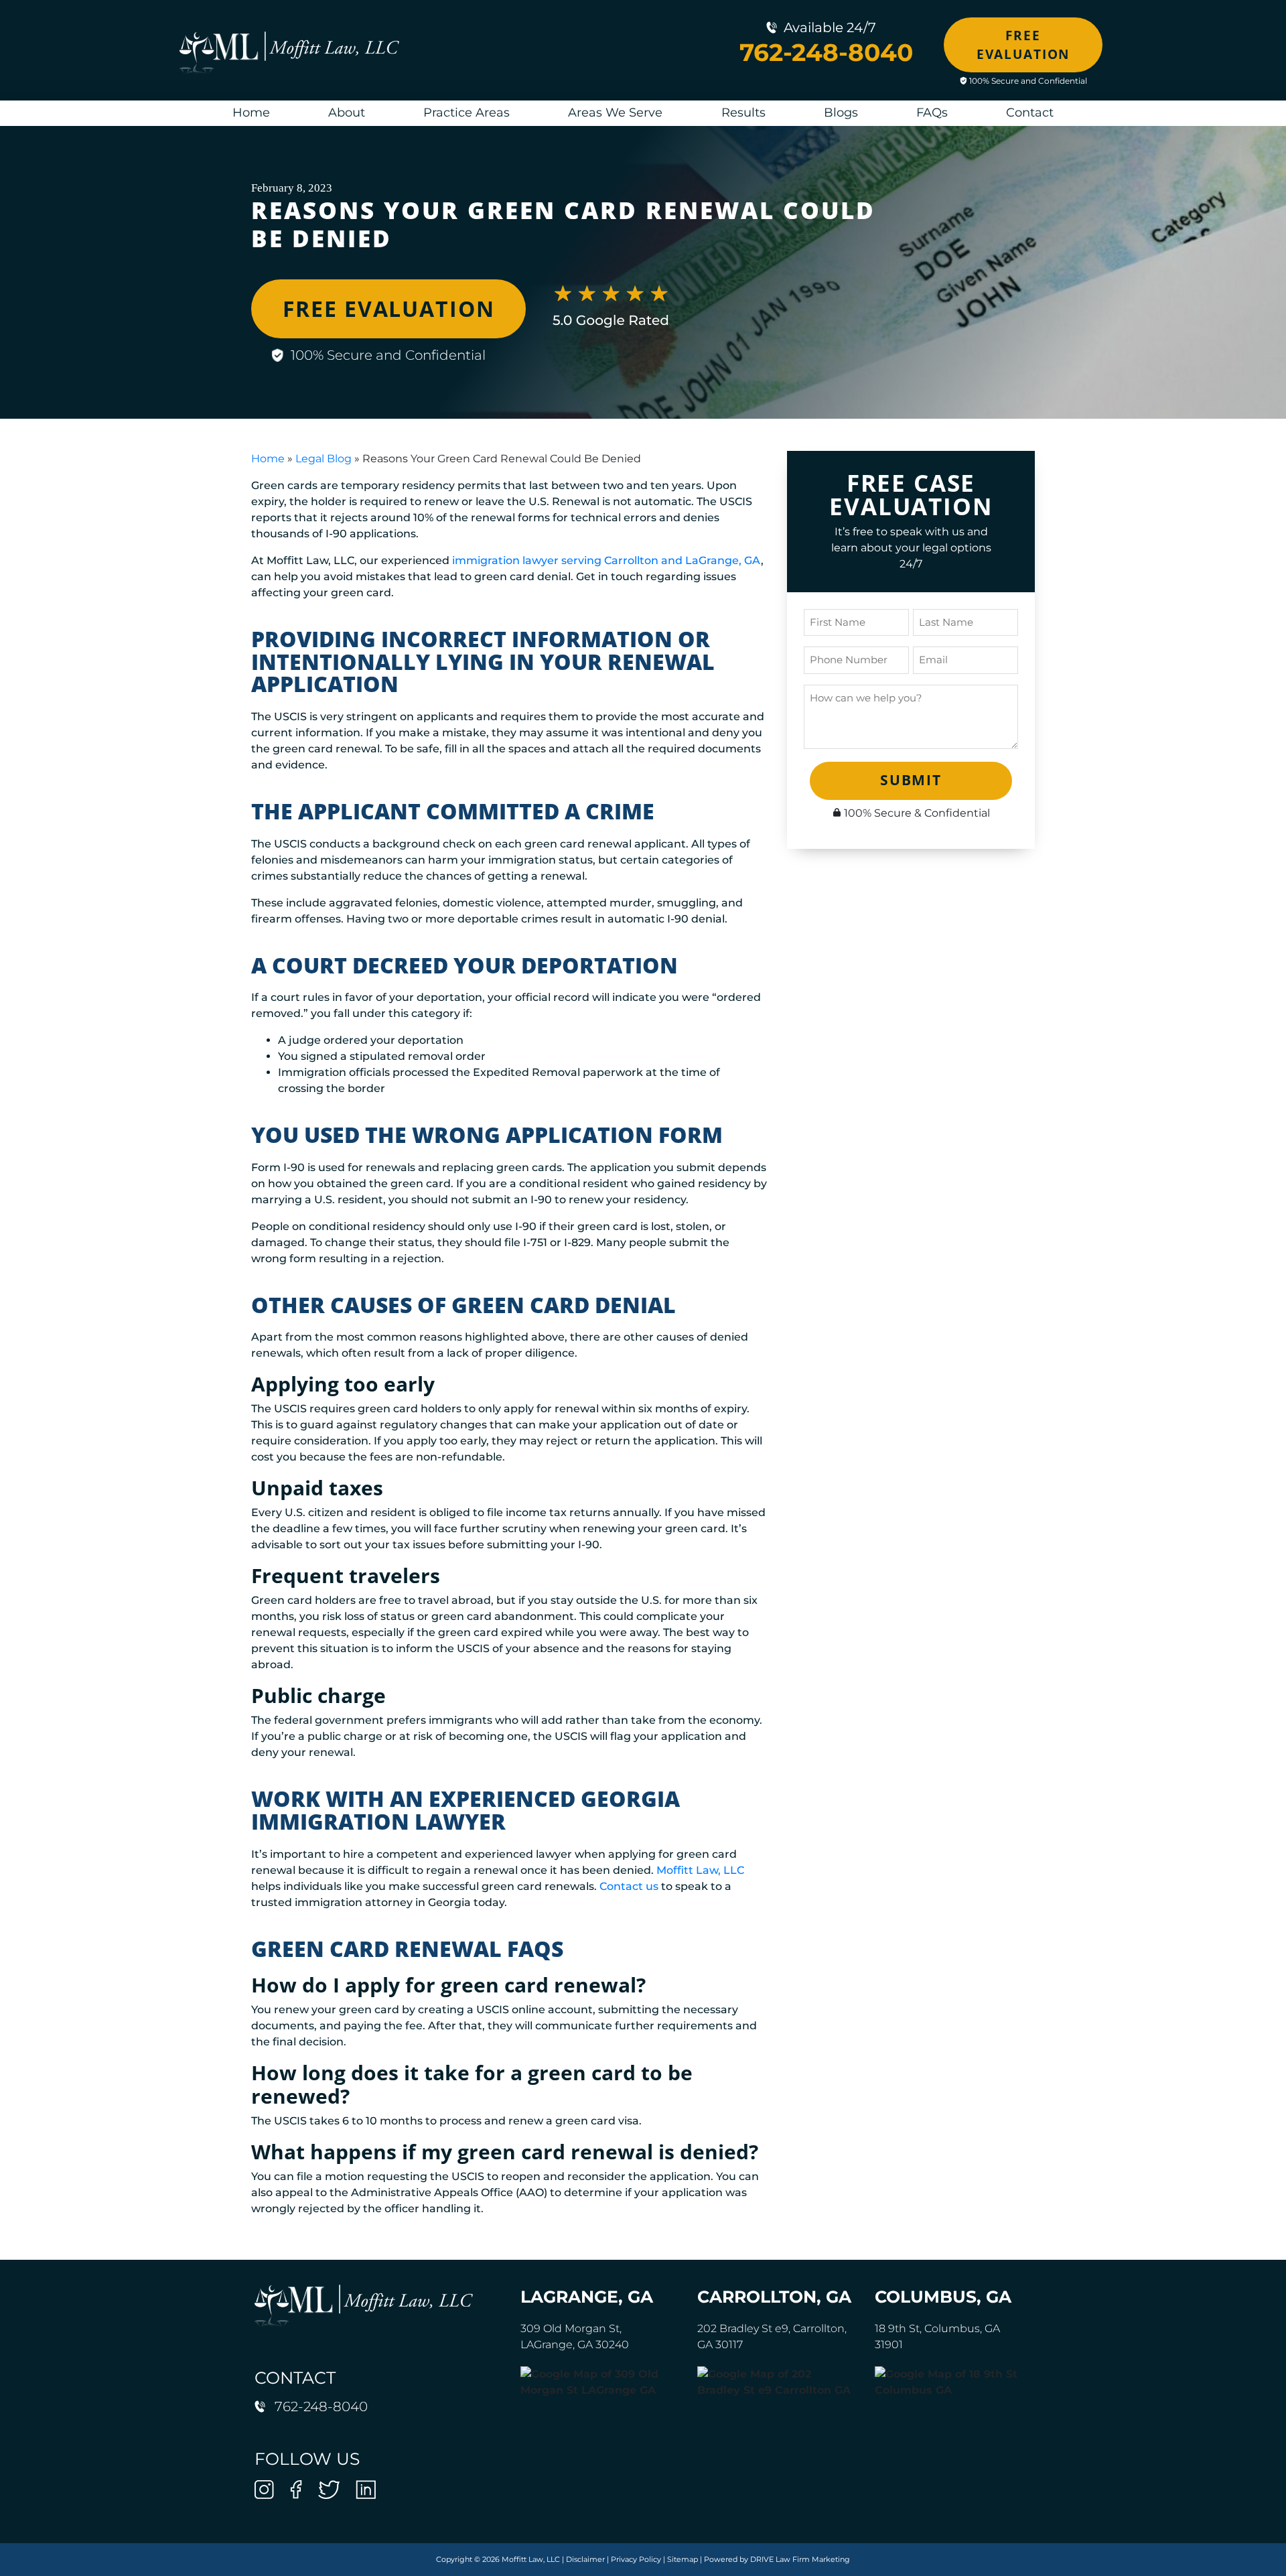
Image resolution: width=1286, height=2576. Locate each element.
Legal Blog (324, 459)
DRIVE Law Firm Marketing (800, 2559)
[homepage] (289, 52)
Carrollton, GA (774, 2297)
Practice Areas (467, 113)
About (347, 113)
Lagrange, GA (587, 2297)
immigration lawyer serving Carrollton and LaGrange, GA (606, 560)
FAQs (932, 113)
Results (743, 113)
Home (251, 113)
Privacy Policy (636, 2559)
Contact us (629, 1886)
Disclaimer (585, 2559)
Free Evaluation (1023, 45)
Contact (1030, 113)
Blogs (841, 113)
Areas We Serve (615, 113)
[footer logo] (364, 2305)
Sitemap (683, 2559)
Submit (911, 780)
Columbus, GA (943, 2297)
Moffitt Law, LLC (700, 1870)
